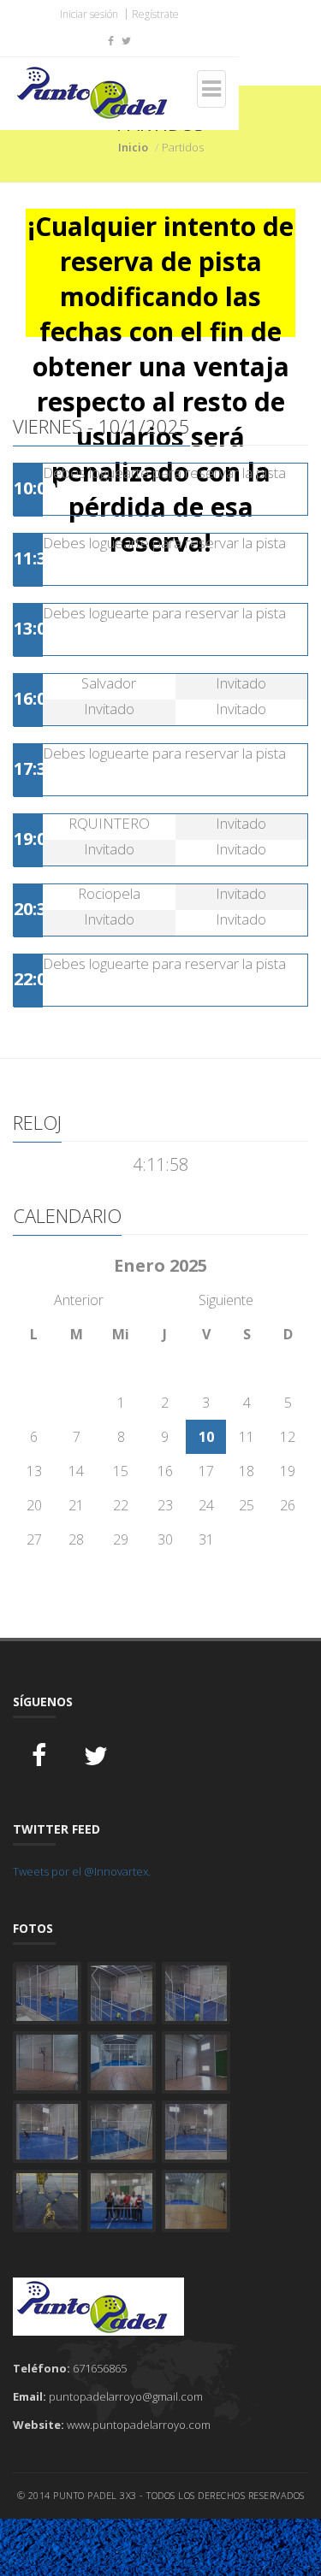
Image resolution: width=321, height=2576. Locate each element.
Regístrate (155, 14)
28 (76, 1539)
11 (247, 1437)
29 (121, 1539)
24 (206, 1505)
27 (34, 1539)
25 (247, 1505)
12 (288, 1437)
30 (165, 1539)
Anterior (79, 1300)
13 (34, 1471)
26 (288, 1505)
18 (247, 1471)
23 (165, 1505)
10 (206, 1437)
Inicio (133, 147)
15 (121, 1471)
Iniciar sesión (89, 14)
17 (206, 1471)
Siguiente (226, 1300)
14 (76, 1471)
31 (206, 1539)
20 (34, 1505)
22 (121, 1505)
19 (288, 1471)
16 (165, 1471)
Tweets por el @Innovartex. (82, 1871)
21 (76, 1505)
